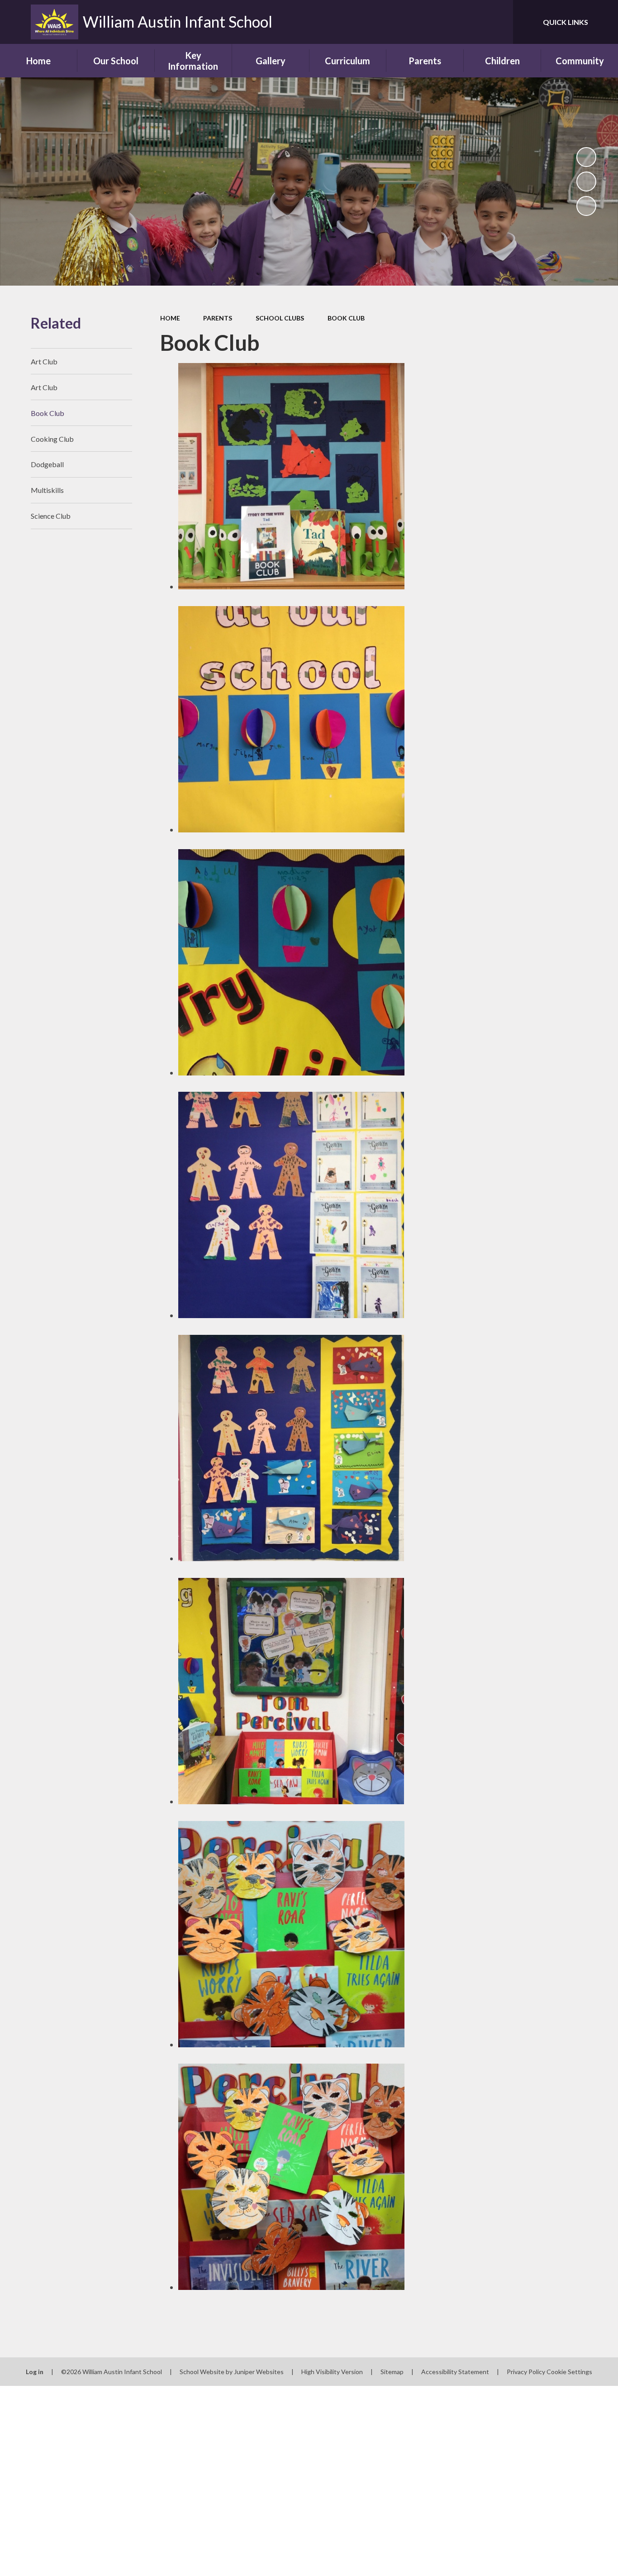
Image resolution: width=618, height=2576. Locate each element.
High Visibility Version (332, 2372)
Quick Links (566, 22)
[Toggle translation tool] (466, 22)
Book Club (346, 318)
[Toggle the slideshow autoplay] (586, 157)
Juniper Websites (259, 2372)
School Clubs (280, 318)
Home (170, 318)
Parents (218, 318)
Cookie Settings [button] (569, 2372)
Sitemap (392, 2372)
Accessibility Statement (455, 2372)
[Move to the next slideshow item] (586, 206)
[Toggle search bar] (497, 22)
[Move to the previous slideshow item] (586, 182)
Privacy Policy (526, 2372)
